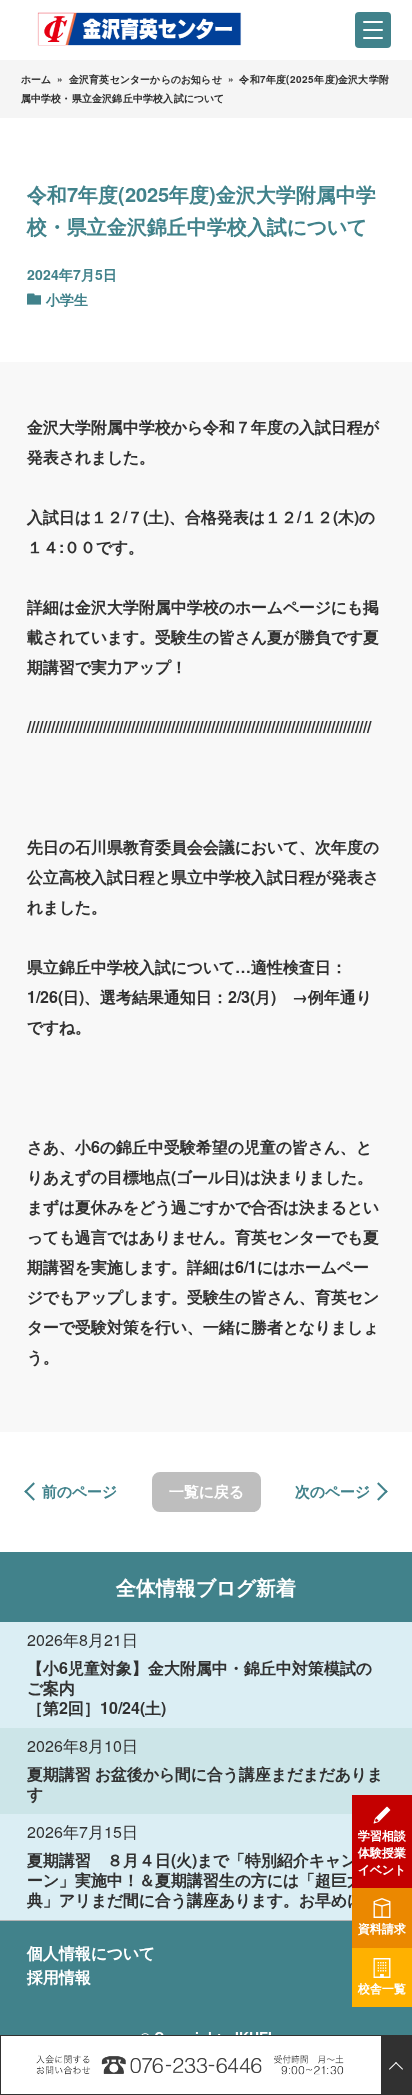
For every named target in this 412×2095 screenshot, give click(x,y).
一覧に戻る (206, 1491)
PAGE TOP (396, 2065)
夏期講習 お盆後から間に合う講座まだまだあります (205, 1783)
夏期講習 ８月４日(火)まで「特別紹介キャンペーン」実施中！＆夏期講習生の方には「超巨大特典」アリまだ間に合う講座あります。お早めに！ (203, 1879)
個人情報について (91, 1952)
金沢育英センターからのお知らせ (145, 79)
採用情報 (59, 1976)
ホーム (36, 79)
